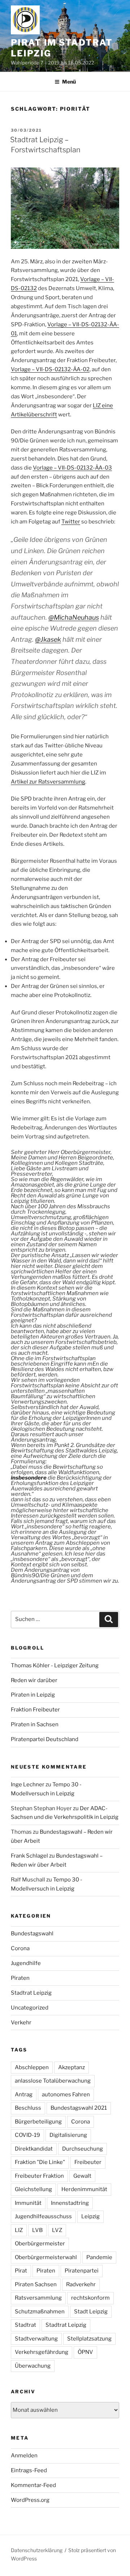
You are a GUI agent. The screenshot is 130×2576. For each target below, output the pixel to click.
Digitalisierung (68, 2135)
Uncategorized (30, 2008)
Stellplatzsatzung (89, 2339)
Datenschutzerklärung (37, 2550)
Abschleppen (32, 2067)
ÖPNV (85, 2352)
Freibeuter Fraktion (39, 2176)
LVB (37, 2230)
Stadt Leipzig (91, 2312)
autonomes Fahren (66, 2095)
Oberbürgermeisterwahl (46, 2257)
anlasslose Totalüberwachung (53, 2081)
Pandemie (99, 2257)
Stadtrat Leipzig (31, 1993)
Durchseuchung (83, 2149)
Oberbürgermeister (40, 2244)
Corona (20, 1948)
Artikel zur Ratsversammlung (48, 782)
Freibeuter (88, 2162)
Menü (69, 82)
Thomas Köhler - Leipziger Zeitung (55, 1665)
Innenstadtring (70, 2203)
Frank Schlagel (29, 1856)
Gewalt (82, 2176)
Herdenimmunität (84, 2189)
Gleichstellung (33, 2189)
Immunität (28, 2203)
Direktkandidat (34, 2149)
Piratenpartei (82, 2271)
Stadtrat (25, 2325)
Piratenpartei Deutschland (45, 1739)
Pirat (21, 2271)
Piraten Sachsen (36, 2284)
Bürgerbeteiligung (38, 2122)
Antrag (24, 2095)
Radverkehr (81, 2284)
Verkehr (21, 2023)
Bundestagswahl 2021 (79, 2108)
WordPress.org (30, 2500)
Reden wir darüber (34, 1680)
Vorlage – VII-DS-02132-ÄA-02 (50, 369)
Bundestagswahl (32, 1934)
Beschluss (28, 2108)
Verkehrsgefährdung (42, 2352)
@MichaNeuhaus (74, 617)
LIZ (19, 2230)
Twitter (71, 522)
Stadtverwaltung (36, 2339)
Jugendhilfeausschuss (43, 2216)
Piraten (20, 1978)
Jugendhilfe (26, 1963)
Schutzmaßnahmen (40, 2312)
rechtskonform (90, 2298)
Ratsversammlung (38, 2298)
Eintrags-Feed (29, 2470)
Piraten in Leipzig (33, 1695)
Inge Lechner (28, 1784)
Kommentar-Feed (33, 2485)
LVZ (57, 2230)
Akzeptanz (71, 2067)
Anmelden (24, 2456)
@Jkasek (48, 639)
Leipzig (90, 2216)
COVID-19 (27, 2135)
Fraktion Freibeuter (35, 1710)
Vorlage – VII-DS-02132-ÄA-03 (72, 468)
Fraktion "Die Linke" (40, 2162)
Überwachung (33, 2366)
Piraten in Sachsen (35, 1724)
